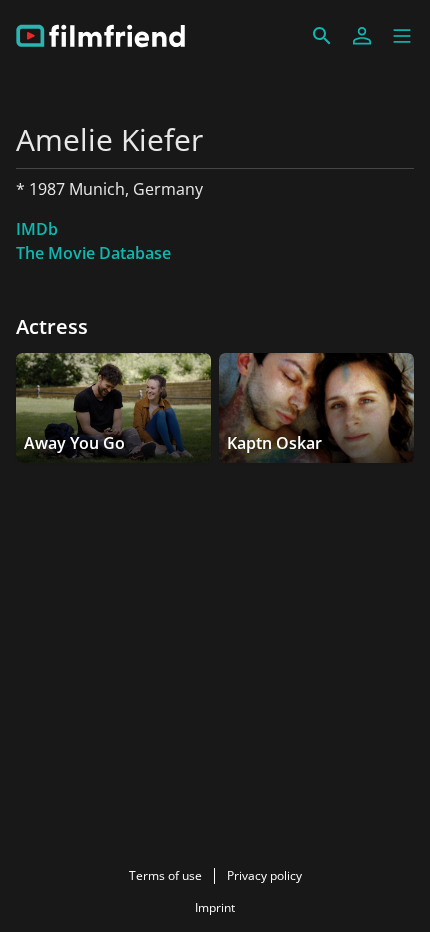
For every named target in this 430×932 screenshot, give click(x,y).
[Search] (322, 36)
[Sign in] (362, 36)
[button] (402, 36)
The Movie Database (93, 253)
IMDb (37, 229)
